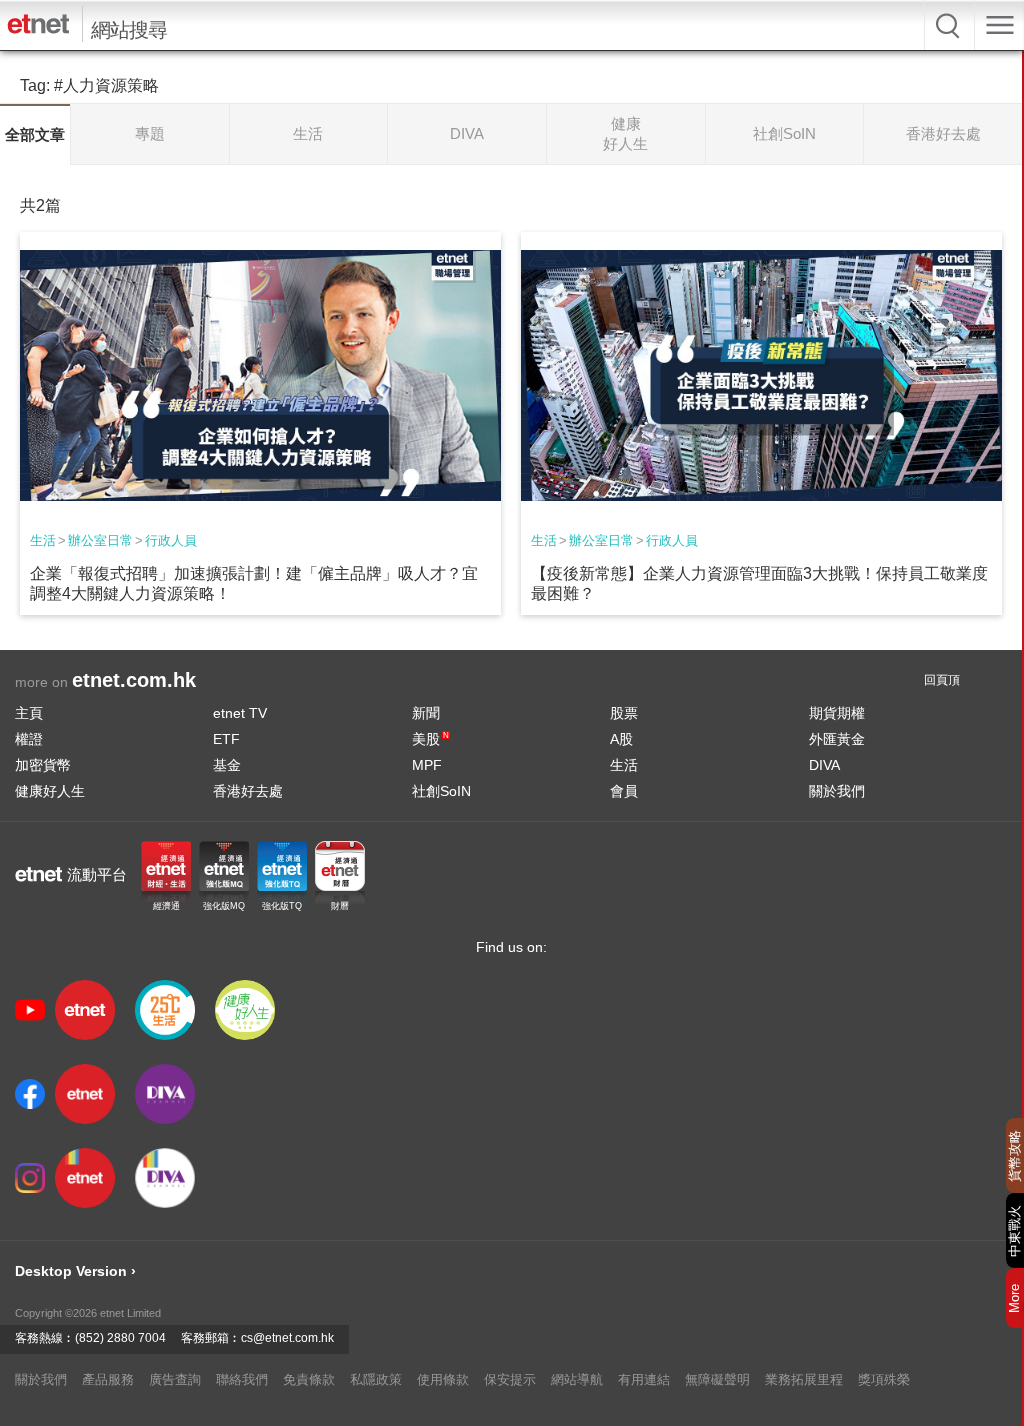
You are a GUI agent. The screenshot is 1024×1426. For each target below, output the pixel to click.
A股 (621, 739)
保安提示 (510, 1379)
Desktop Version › (75, 1271)
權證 (29, 739)
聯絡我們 (242, 1379)
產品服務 (108, 1379)
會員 (624, 791)
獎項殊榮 (884, 1379)
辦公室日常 (100, 540)
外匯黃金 (837, 739)
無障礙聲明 (717, 1379)
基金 (227, 765)
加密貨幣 (43, 765)
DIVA (824, 765)
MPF (427, 765)
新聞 (426, 713)
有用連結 (644, 1379)
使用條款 (443, 1379)
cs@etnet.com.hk (287, 1338)
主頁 (29, 713)
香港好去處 (248, 791)
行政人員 (171, 540)
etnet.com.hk (134, 680)
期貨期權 (837, 713)
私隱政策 (376, 1379)
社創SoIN (441, 791)
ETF (226, 739)
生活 (43, 540)
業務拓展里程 (804, 1379)
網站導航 (577, 1379)
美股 (430, 739)
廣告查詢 (175, 1379)
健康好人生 (50, 791)
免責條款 (309, 1379)
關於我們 (837, 791)
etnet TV (240, 713)
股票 (624, 713)
